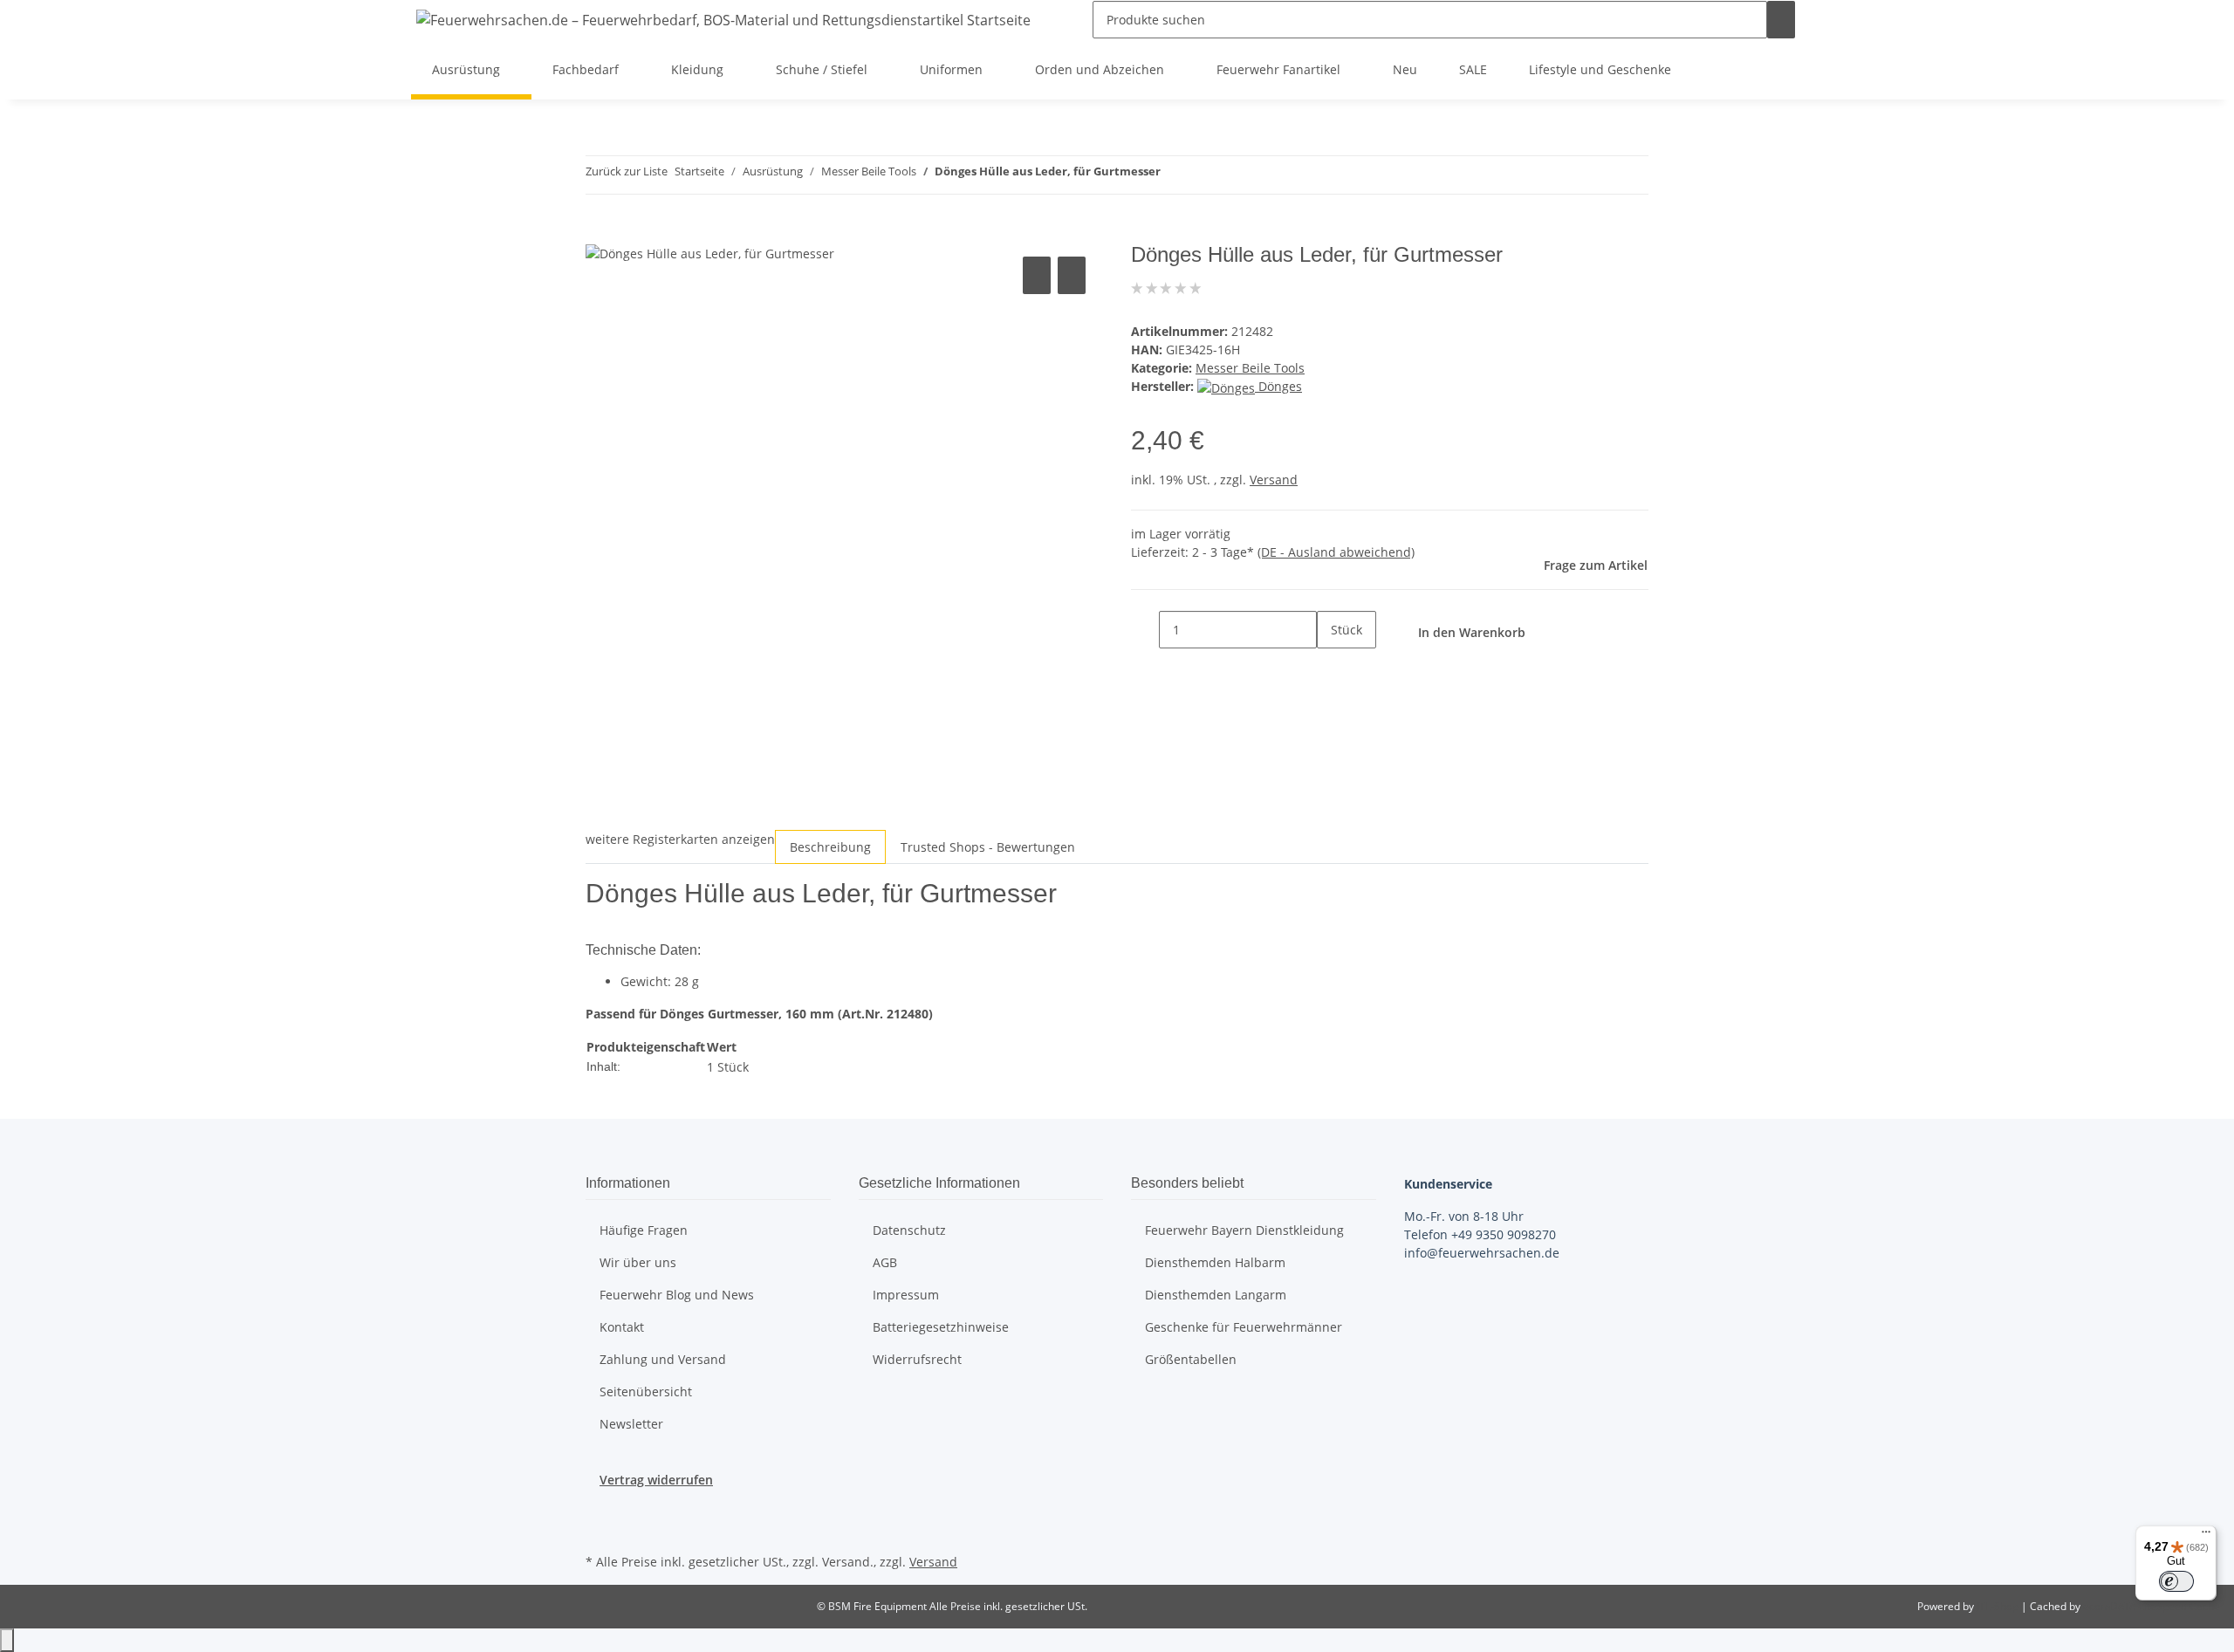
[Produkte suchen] (1781, 20)
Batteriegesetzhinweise (941, 1327)
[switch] (2176, 1581)
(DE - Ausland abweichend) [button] (1336, 552)
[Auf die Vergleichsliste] (1037, 275)
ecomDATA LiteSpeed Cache (2152, 1606)
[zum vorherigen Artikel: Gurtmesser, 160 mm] (1175, 175)
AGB (885, 1262)
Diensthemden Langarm (1216, 1295)
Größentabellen (1191, 1359)
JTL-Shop (1999, 1606)
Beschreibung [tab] (830, 847)
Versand (1274, 480)
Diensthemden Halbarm (1215, 1262)
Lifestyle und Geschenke (1600, 69)
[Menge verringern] (1145, 630)
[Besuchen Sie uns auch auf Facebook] (600, 1509)
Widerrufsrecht (917, 1359)
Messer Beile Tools (1250, 368)
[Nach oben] (7, 1640)
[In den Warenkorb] (600, 233)
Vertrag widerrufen (656, 1480)
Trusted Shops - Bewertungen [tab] (988, 847)
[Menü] (2206, 1536)
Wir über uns (638, 1262)
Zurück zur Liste (627, 171)
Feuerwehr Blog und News (677, 1295)
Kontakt (622, 1327)
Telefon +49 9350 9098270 (1480, 1234)
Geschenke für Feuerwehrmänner (1244, 1327)
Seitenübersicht (646, 1392)
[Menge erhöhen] (1331, 667)
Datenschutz (909, 1230)
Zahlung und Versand (663, 1359)
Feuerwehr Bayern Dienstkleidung (1244, 1230)
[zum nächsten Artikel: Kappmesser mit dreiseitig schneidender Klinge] (1206, 175)
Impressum (906, 1295)
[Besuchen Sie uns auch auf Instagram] (600, 1529)
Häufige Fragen (644, 1230)
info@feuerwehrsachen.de (1482, 1253)
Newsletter (631, 1424)
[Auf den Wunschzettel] (1072, 275)
